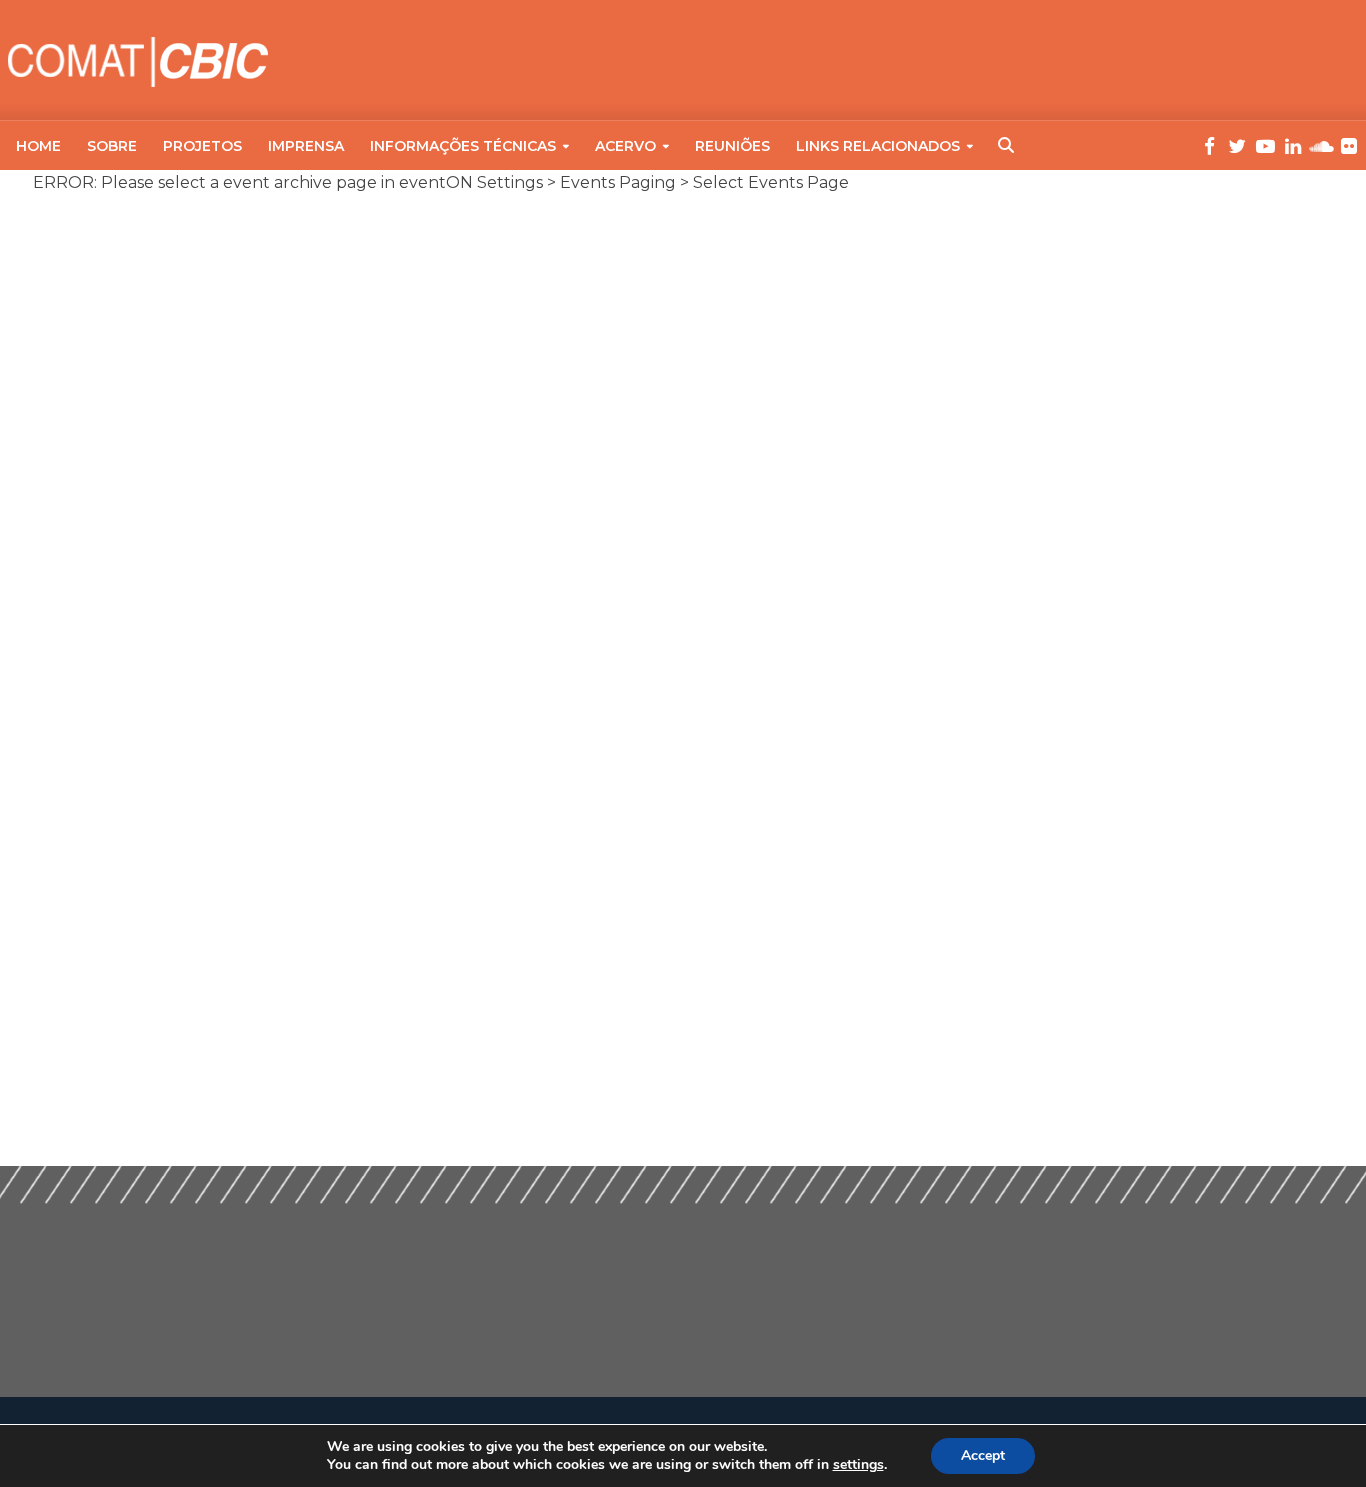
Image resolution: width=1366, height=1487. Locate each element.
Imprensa (306, 146)
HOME (38, 146)
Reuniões (732, 146)
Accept (983, 1455)
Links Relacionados (878, 146)
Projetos (202, 146)
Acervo (625, 146)
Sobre (112, 146)
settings (858, 1465)
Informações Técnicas (463, 146)
